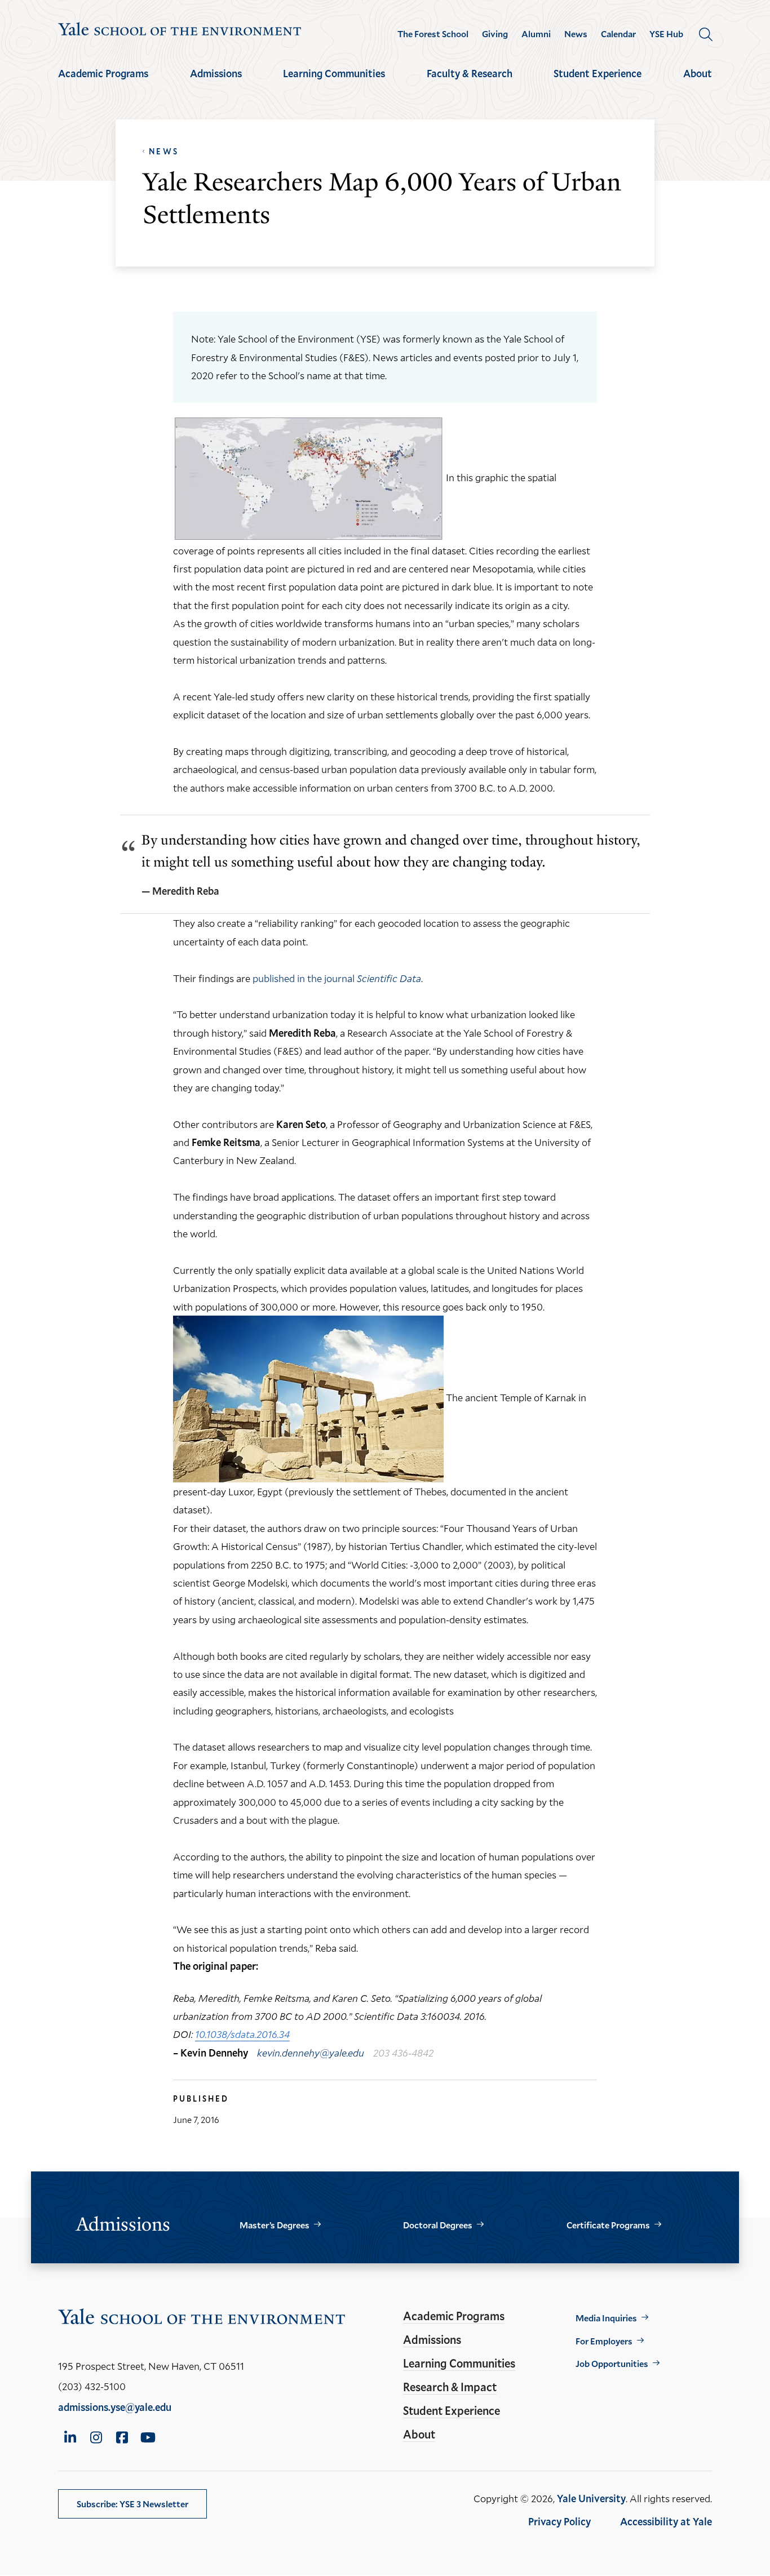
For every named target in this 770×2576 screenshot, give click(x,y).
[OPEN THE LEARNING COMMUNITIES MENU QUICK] (334, 83)
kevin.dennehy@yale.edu (311, 2053)
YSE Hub (666, 34)
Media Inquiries (606, 2318)
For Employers (604, 2341)
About (698, 73)
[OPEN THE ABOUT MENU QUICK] (698, 83)
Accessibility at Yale (666, 2521)
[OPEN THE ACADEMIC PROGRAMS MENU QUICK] (103, 83)
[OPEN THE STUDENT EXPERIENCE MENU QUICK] (598, 83)
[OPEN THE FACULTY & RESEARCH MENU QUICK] (470, 83)
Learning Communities (334, 73)
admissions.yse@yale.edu (115, 2407)
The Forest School (433, 34)
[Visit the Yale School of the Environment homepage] (180, 31)
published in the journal (337, 978)
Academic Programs (103, 73)
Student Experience (598, 73)
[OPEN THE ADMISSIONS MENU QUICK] (216, 83)
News (576, 34)
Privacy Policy (559, 2521)
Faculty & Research (470, 73)
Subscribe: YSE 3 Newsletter (132, 2504)
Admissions (216, 73)
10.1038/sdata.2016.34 (242, 2034)
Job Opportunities (612, 2363)
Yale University (591, 2498)
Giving (495, 34)
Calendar (618, 34)
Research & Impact (450, 2387)
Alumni (536, 34)
